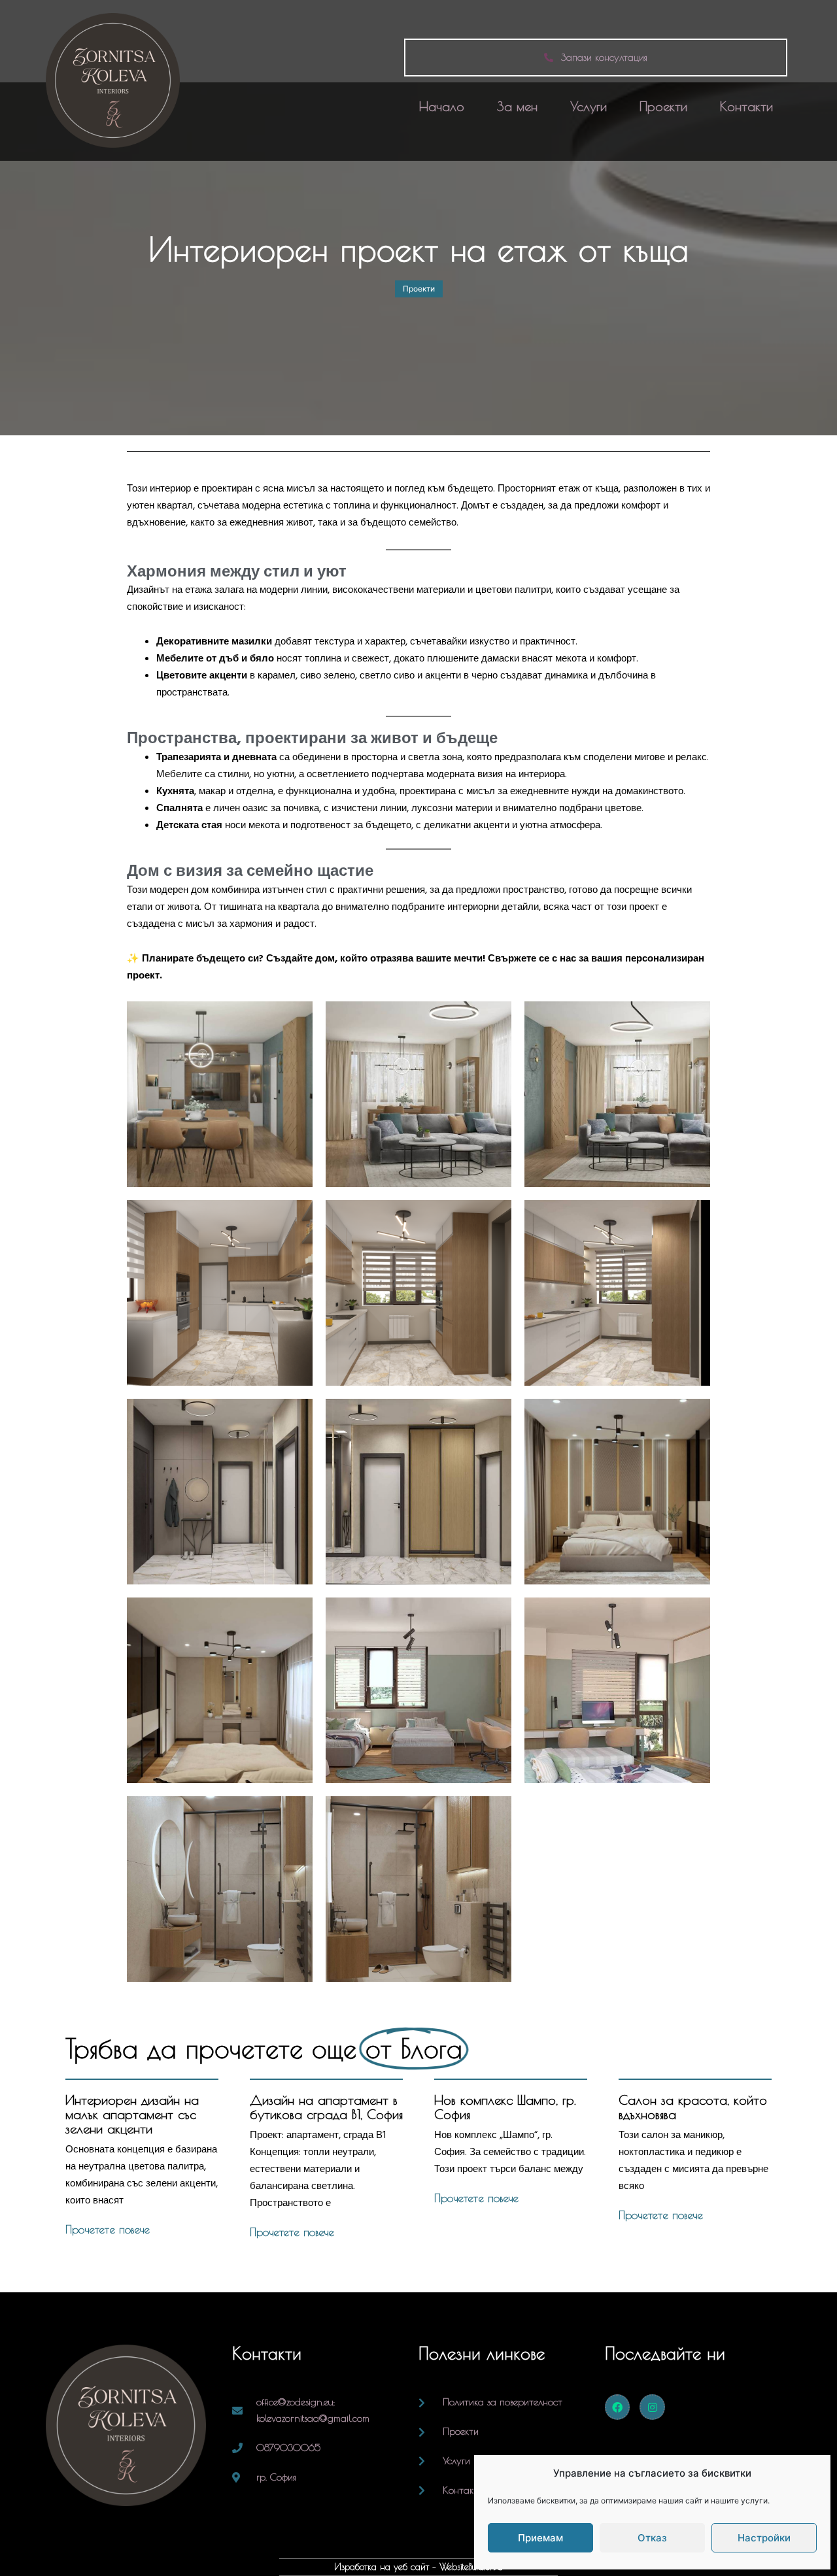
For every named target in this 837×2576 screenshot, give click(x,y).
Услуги (589, 106)
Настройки (764, 2538)
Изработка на (364, 2567)
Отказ (652, 2538)
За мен (517, 106)
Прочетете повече (108, 2230)
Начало (442, 106)
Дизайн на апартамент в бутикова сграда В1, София (326, 2107)
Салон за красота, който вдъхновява (693, 2107)
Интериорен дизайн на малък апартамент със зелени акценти (132, 2114)
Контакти (746, 106)
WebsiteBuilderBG (471, 2567)
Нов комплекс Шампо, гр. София (505, 2107)
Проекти (663, 106)
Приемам (540, 2538)
